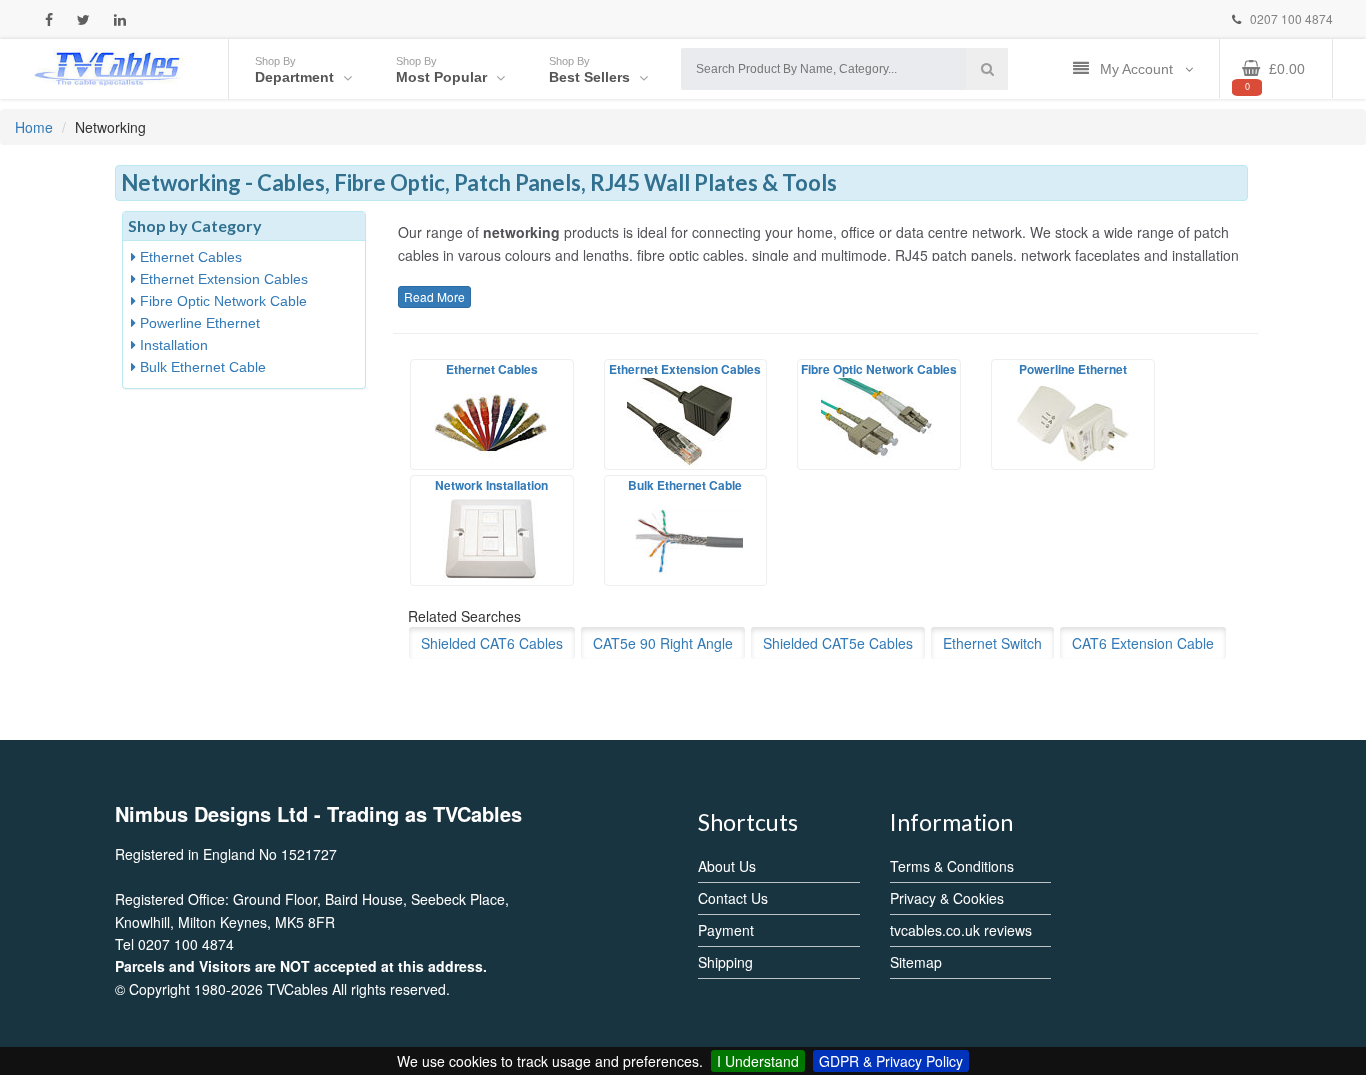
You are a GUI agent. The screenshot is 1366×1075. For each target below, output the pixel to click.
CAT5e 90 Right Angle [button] (663, 643)
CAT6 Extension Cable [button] (1143, 643)
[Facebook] (49, 19)
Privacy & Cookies (947, 898)
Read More (434, 296)
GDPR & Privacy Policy (891, 1061)
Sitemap (916, 962)
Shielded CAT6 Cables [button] (492, 643)
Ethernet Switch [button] (992, 643)
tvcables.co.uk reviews (961, 930)
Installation (172, 345)
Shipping (725, 962)
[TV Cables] (108, 67)
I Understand (758, 1061)
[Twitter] (83, 19)
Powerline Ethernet (198, 323)
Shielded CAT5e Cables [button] (838, 643)
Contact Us (733, 898)
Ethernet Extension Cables (222, 279)
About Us (727, 866)
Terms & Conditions (952, 866)
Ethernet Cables (189, 257)
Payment (726, 930)
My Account (1138, 69)
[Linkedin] (120, 19)
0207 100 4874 (1290, 18)
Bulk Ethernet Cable (201, 367)
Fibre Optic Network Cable (221, 301)
